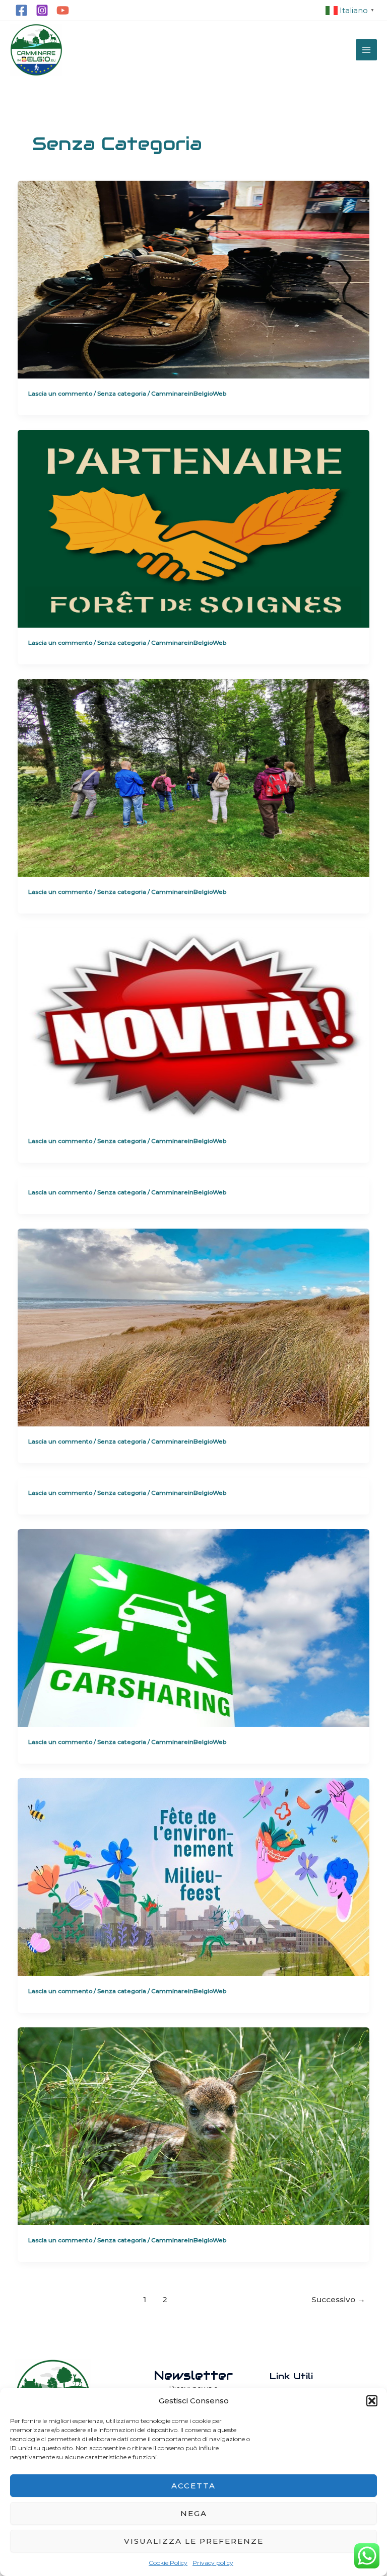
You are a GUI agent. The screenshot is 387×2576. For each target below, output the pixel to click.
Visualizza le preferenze (194, 2541)
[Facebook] (21, 10)
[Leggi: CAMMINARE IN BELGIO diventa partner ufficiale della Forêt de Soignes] (194, 528)
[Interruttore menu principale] (366, 50)
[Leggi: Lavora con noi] (194, 279)
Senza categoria (122, 394)
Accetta (193, 2486)
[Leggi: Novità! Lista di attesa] (194, 1026)
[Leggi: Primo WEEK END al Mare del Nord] (194, 1327)
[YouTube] (63, 10)
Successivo (338, 2299)
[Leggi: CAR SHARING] (194, 1627)
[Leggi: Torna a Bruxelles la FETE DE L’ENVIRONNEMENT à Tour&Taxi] (194, 1877)
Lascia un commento (60, 394)
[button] (372, 2401)
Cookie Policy (168, 2563)
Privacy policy (213, 2563)
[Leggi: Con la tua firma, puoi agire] (194, 2126)
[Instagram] (42, 10)
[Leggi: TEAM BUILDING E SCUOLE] (194, 777)
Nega (194, 2513)
